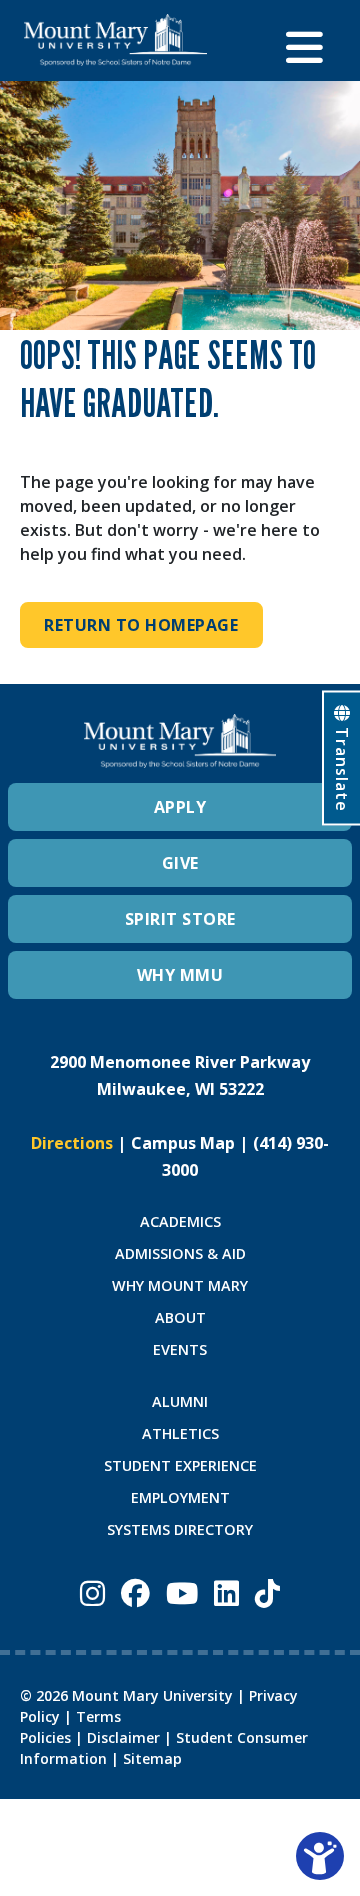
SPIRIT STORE (180, 919)
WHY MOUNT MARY (180, 1285)
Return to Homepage (141, 625)
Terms (98, 1716)
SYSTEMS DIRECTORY (180, 1529)
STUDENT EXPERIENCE (180, 1465)
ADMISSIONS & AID (180, 1253)
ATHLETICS (180, 1433)
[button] (311, 40)
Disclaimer (123, 1737)
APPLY (180, 807)
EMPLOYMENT (180, 1497)
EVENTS (180, 1349)
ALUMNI (180, 1401)
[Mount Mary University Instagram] (92, 1592)
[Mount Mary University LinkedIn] (226, 1592)
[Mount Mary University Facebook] (135, 1592)
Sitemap (152, 1758)
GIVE (180, 863)
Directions (72, 1143)
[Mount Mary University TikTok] (267, 1592)
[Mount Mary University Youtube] (182, 1592)
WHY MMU (180, 975)
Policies (45, 1737)
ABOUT (180, 1317)
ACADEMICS (180, 1221)
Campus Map (183, 1143)
